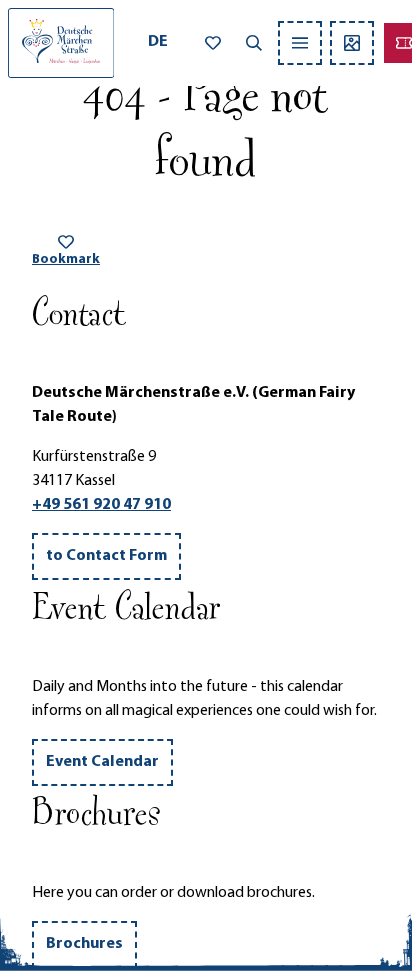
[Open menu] (300, 43)
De (158, 42)
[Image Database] (352, 43)
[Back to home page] (61, 43)
